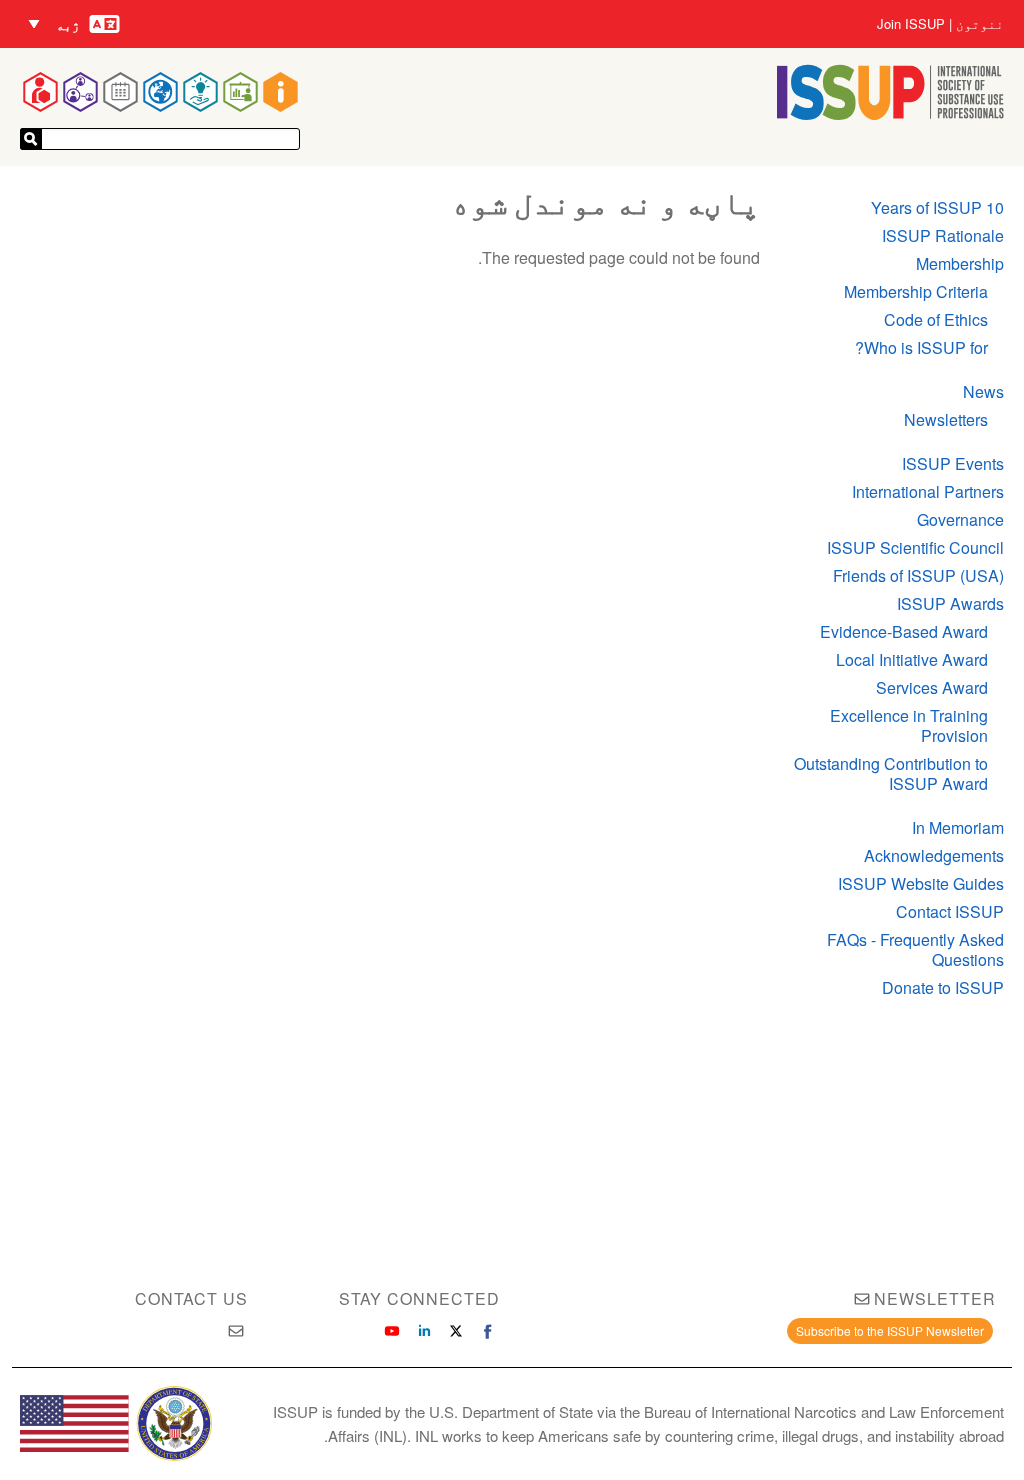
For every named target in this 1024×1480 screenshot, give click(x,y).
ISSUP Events (953, 463)
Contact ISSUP (950, 911)
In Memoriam (958, 827)
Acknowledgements (934, 855)
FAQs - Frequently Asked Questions (915, 949)
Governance (960, 519)
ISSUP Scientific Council (915, 547)
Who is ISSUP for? (921, 347)
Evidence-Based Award (904, 631)
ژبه (68, 24)
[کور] (890, 113)
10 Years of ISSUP (937, 207)
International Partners (928, 491)
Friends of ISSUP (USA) (918, 575)
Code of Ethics (936, 319)
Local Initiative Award (912, 659)
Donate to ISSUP (943, 987)
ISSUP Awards (950, 603)
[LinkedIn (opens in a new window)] (424, 1331)
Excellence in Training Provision (909, 725)
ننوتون (980, 24)
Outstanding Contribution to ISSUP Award (891, 773)
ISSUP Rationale (943, 235)
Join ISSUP (911, 24)
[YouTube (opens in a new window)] (392, 1331)
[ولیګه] (31, 139)
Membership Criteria (916, 291)
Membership (960, 263)
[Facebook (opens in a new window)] (488, 1331)
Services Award (932, 687)
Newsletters (946, 419)
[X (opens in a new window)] (456, 1331)
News (983, 391)
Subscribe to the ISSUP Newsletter (890, 1330)
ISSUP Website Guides (921, 883)
